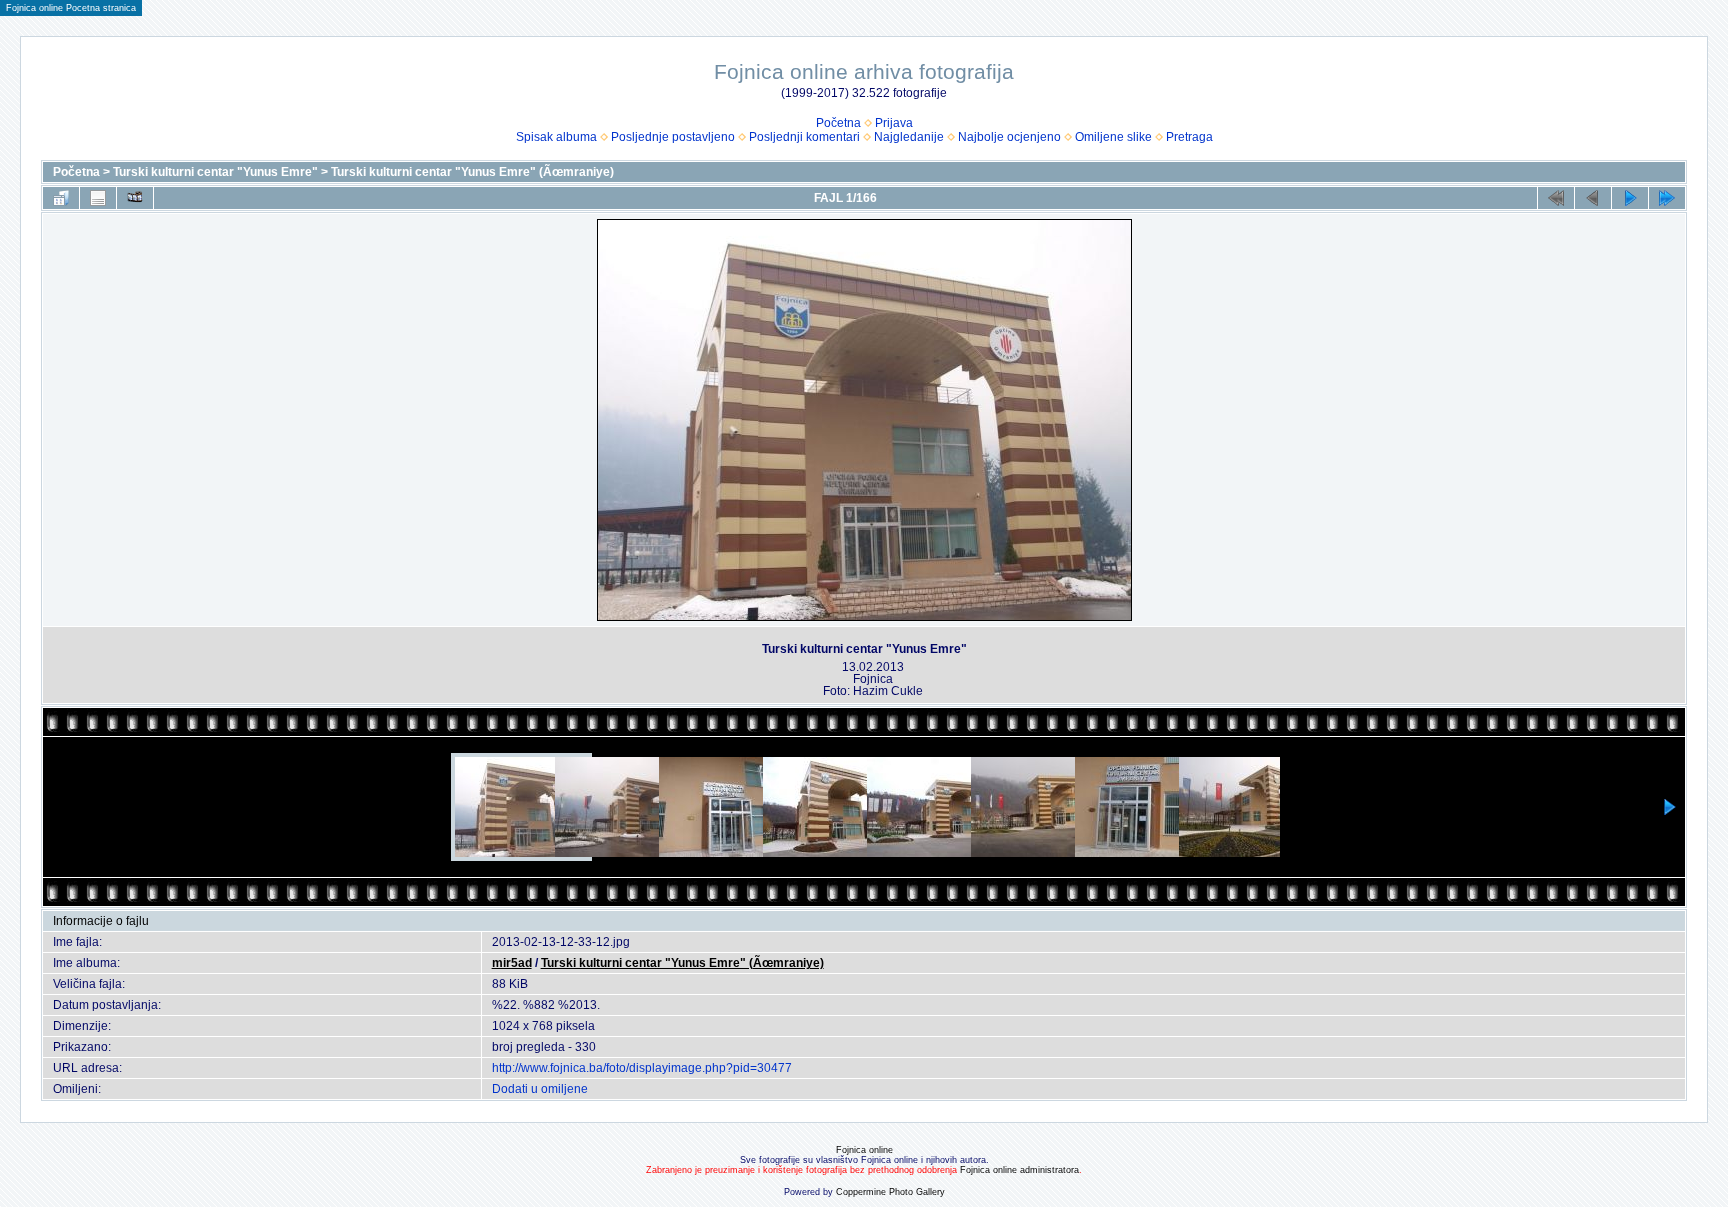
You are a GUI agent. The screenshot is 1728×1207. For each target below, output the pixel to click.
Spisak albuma (556, 137)
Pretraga (1189, 137)
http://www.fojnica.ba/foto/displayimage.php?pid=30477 (642, 1068)
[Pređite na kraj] (1667, 198)
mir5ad (512, 963)
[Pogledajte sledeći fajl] (1630, 198)
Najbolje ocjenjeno (1009, 137)
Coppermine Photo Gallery (890, 1192)
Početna (838, 123)
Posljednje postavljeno (673, 137)
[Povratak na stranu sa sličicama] (61, 198)
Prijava (894, 123)
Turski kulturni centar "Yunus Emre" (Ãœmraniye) (472, 172)
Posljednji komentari (804, 137)
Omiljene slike (1113, 137)
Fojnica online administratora (1019, 1170)
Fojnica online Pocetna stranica (71, 8)
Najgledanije (909, 137)
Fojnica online (864, 1150)
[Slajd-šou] (135, 198)
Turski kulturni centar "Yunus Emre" (215, 172)
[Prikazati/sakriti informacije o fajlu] (98, 198)
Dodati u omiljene (540, 1089)
